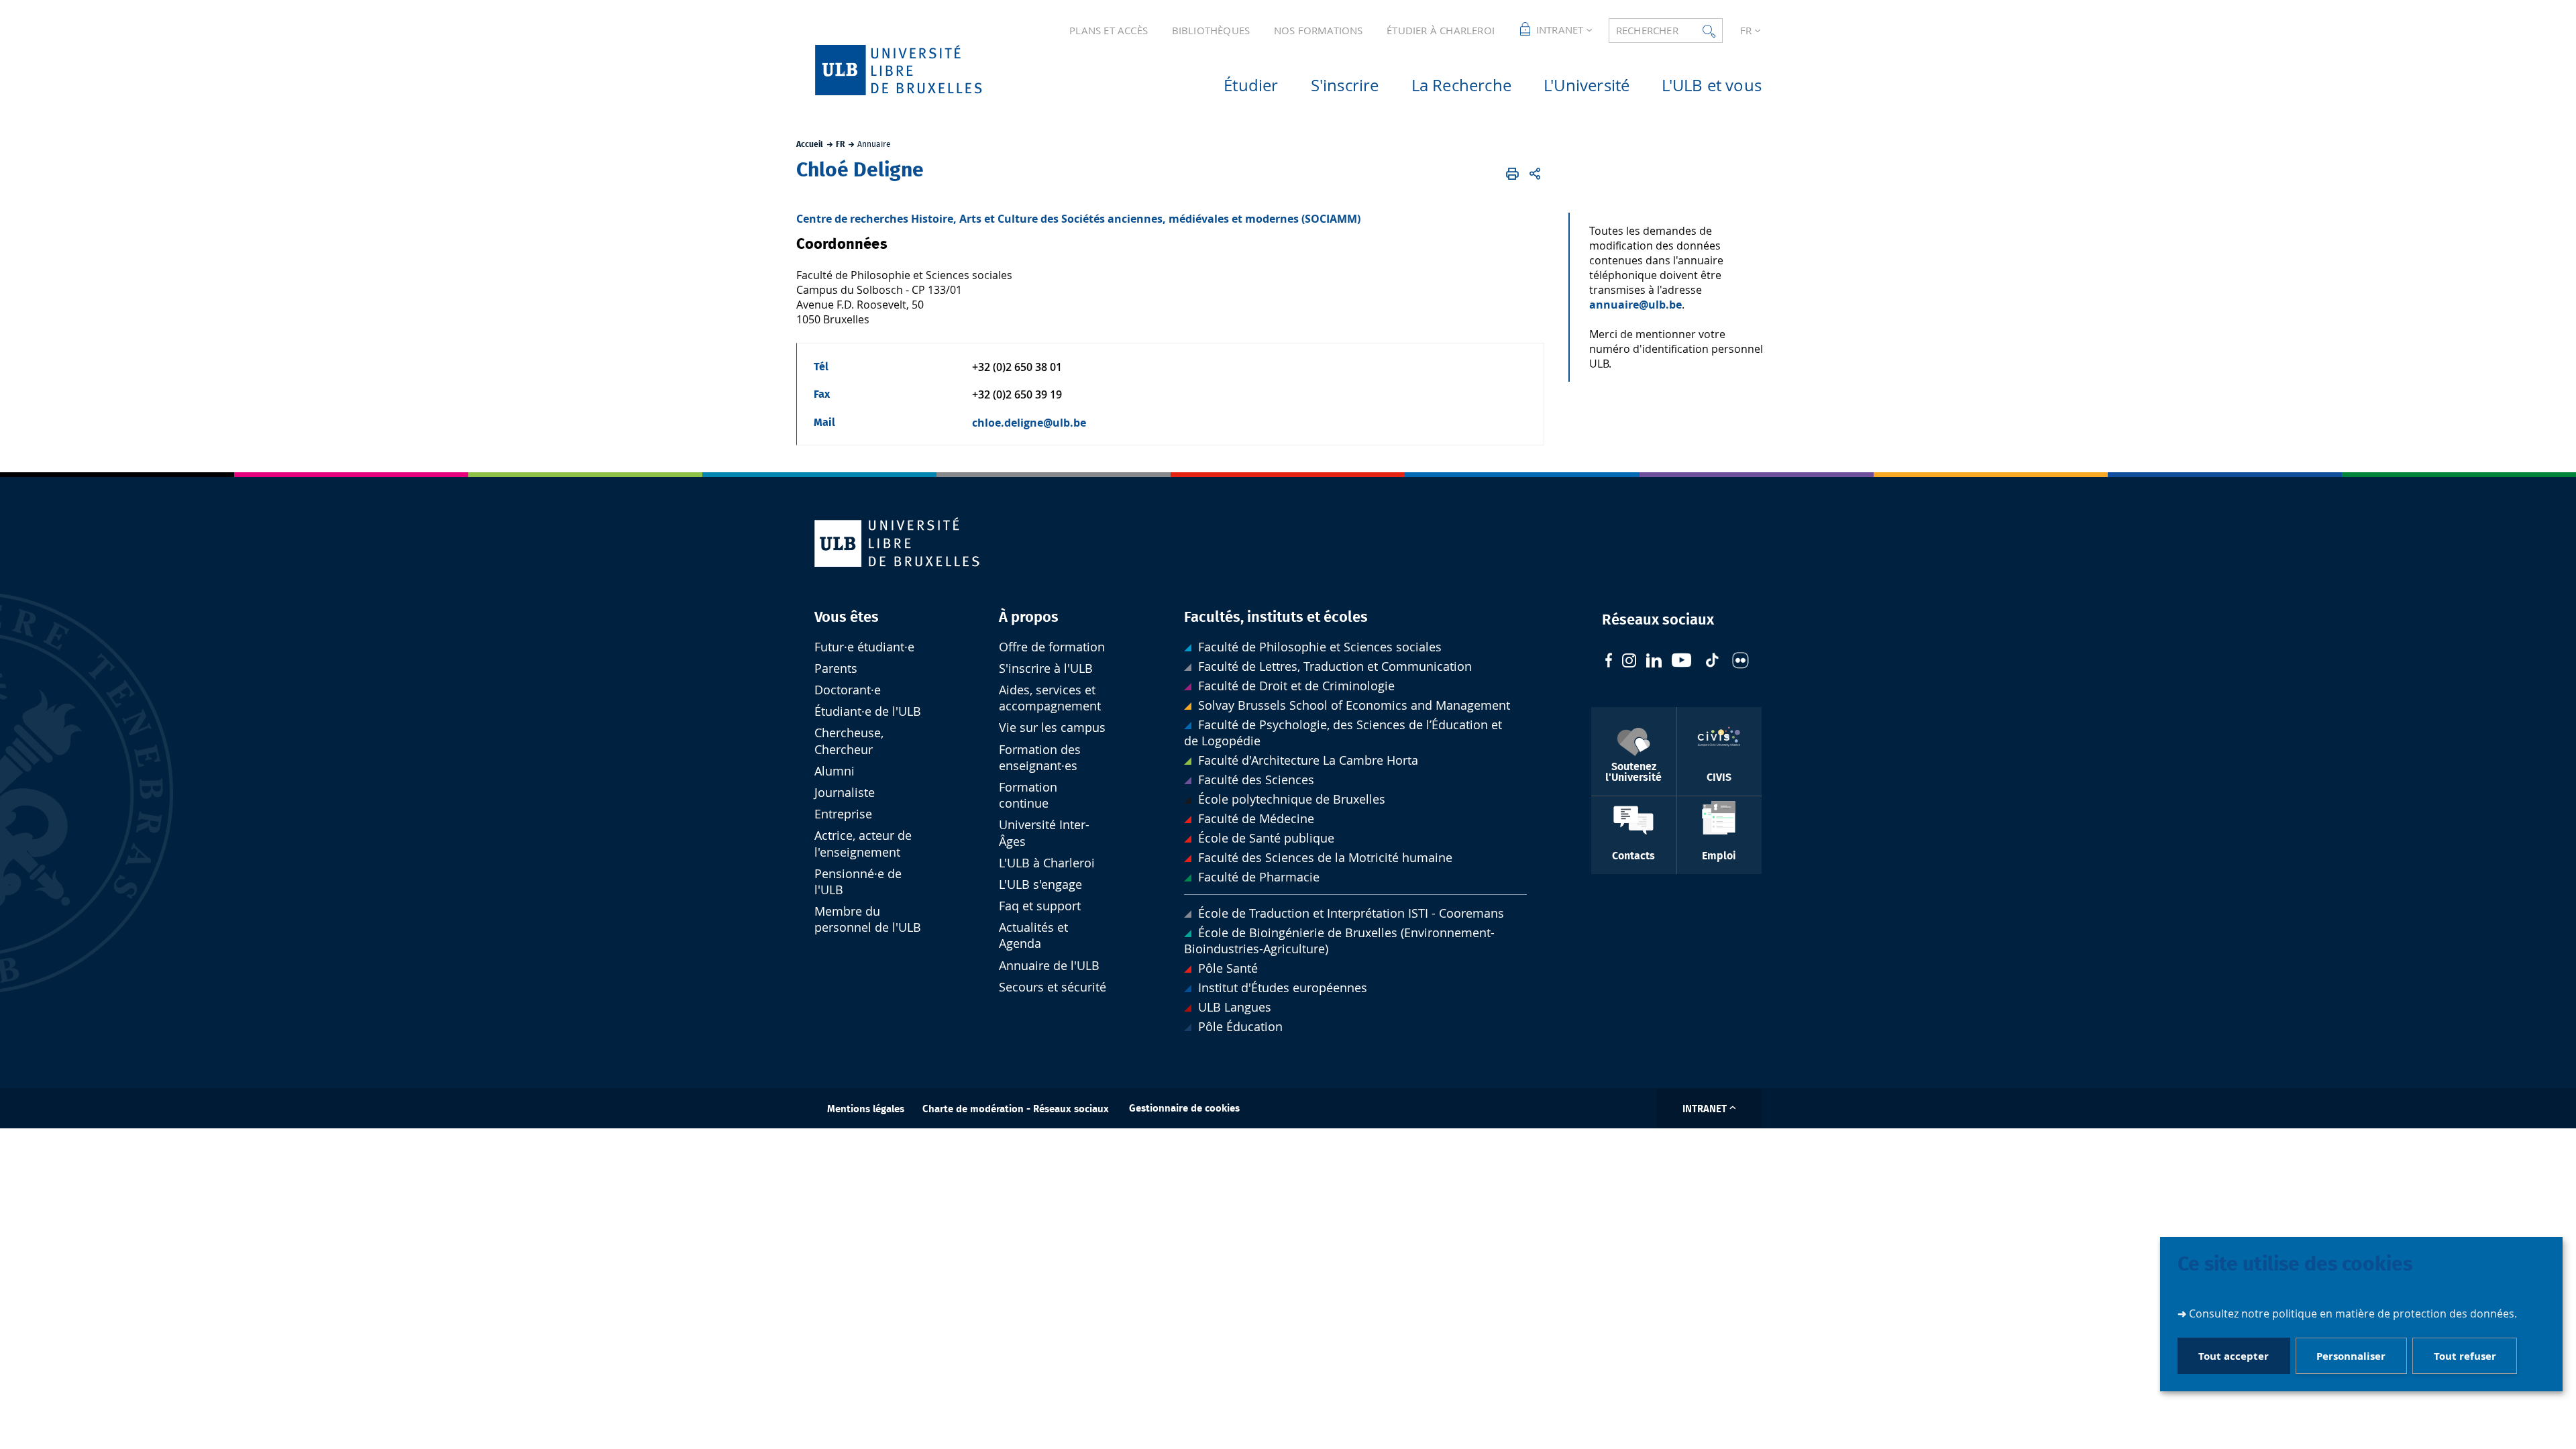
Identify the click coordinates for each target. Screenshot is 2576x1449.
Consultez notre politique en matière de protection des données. (2353, 1313)
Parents (836, 668)
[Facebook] (1609, 662)
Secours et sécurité (1053, 987)
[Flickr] (1740, 662)
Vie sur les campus (1052, 728)
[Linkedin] (1654, 662)
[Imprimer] (1513, 174)
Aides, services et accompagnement (1050, 698)
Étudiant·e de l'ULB (868, 711)
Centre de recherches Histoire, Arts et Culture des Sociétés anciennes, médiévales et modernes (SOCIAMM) (1078, 219)
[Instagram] (1629, 662)
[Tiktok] (1712, 662)
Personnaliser (2351, 1356)
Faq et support (1040, 906)
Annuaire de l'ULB (1049, 966)
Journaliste (845, 793)
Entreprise (843, 814)
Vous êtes (847, 617)
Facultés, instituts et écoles (1276, 617)
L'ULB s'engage (1040, 884)
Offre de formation (1052, 647)
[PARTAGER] (1535, 174)
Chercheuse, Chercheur (849, 741)
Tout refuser (2465, 1356)
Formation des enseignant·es (1040, 758)
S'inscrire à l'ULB (1046, 668)
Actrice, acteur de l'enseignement (863, 844)
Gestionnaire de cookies (1184, 1109)
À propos (1029, 617)
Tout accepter (2234, 1356)
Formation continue (1028, 795)
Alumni (835, 771)
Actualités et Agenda (1033, 935)
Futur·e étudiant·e (864, 647)
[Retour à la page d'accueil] (920, 70)
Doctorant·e (848, 690)
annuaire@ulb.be (1635, 305)
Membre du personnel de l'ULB (868, 919)
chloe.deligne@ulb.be (1029, 423)
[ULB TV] (1682, 662)
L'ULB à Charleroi (1047, 863)
